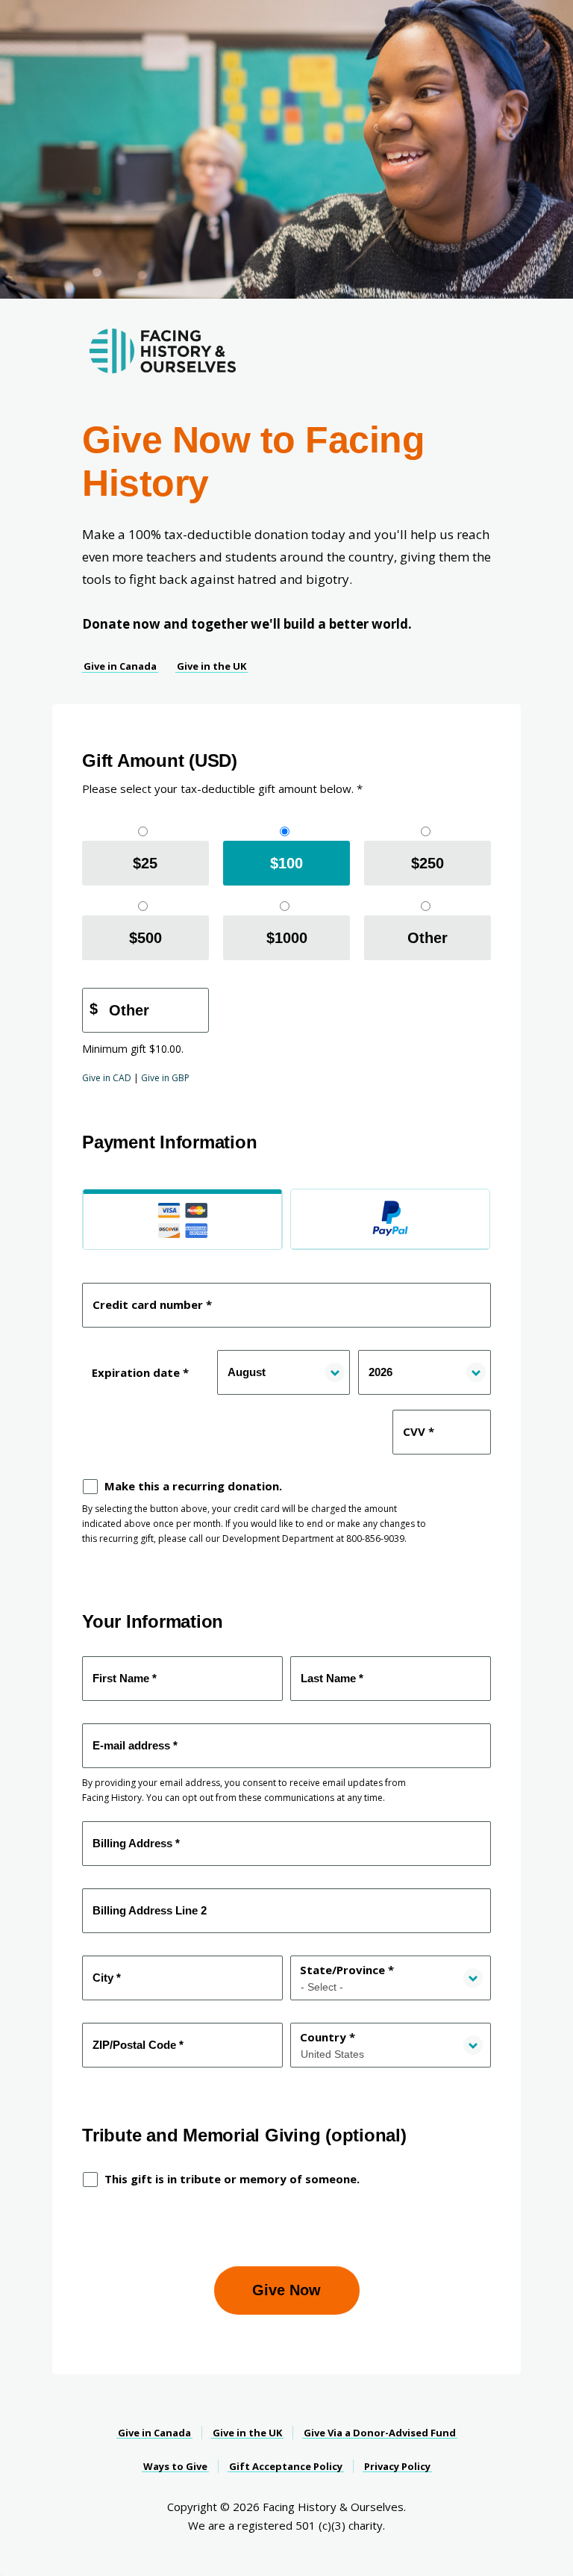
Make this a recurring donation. (193, 1486)
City (108, 1970)
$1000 (287, 938)
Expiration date (140, 1372)
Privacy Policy (397, 2466)
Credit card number (151, 1297)
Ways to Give (175, 2466)
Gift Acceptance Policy (286, 2466)
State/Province (347, 1970)
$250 (428, 863)
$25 (145, 863)
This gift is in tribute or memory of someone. (232, 2179)
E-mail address (137, 1737)
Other (428, 938)
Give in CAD (107, 1078)
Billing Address (138, 1835)
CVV (418, 1424)
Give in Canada (120, 666)
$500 (145, 938)
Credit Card (182, 1219)
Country (328, 2037)
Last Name (335, 1670)
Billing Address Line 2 (151, 1903)
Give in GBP (165, 1078)
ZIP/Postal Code (141, 2037)
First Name (127, 1670)
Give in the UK (212, 666)
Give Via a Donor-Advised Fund (380, 2433)
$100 (286, 863)
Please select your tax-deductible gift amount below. (222, 788)
